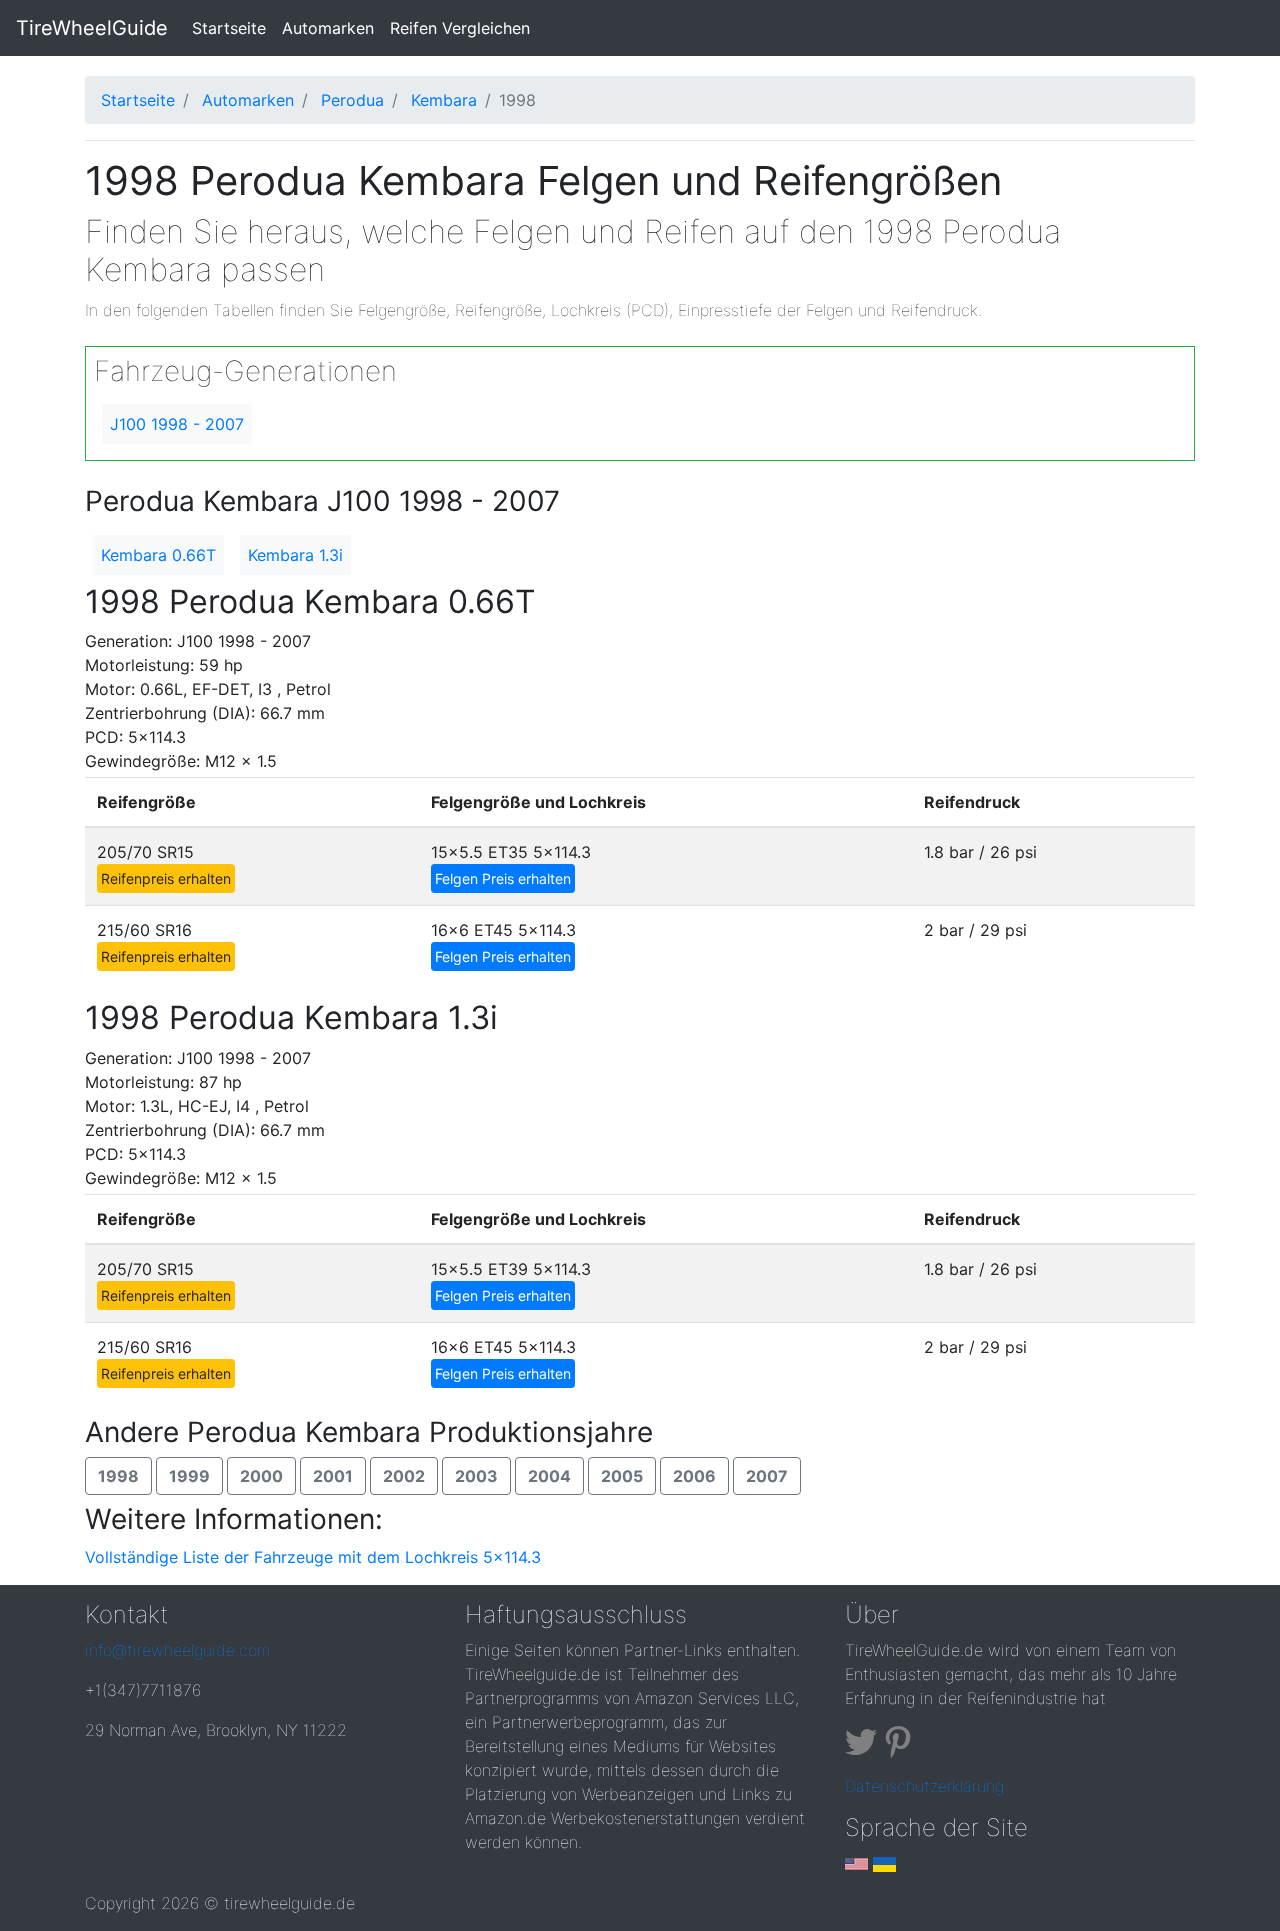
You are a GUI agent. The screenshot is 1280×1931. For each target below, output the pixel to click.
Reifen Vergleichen (460, 28)
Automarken (328, 28)
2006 (694, 1476)
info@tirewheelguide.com (177, 1650)
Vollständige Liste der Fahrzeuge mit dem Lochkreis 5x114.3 (313, 1557)
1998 (118, 1476)
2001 (333, 1476)
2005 (622, 1476)
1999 (189, 1476)
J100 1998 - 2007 (177, 424)
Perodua (352, 100)
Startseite (233, 27)
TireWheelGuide (92, 28)
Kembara (444, 100)
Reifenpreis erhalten (166, 878)
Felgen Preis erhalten (503, 878)
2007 (767, 1476)
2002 (404, 1476)
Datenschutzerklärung (924, 1786)
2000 (261, 1476)
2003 (476, 1476)
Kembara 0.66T (158, 555)
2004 (549, 1476)
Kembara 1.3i (295, 555)
